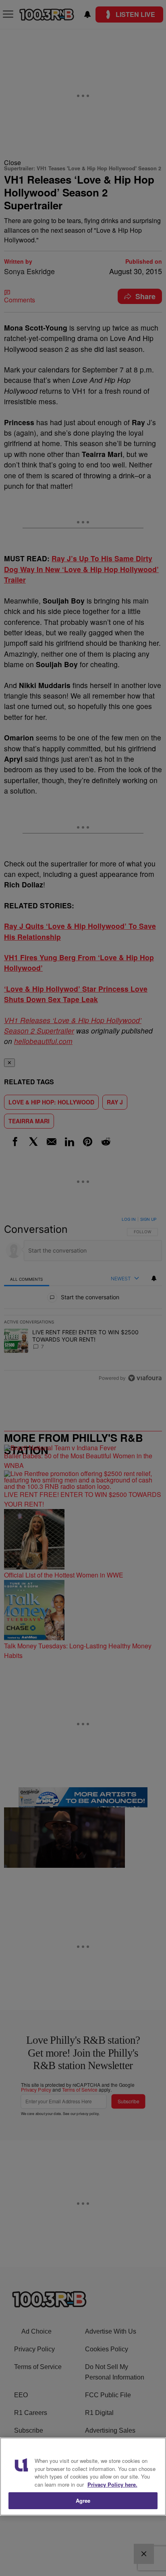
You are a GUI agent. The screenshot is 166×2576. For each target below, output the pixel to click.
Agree (83, 2501)
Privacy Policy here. (112, 2484)
